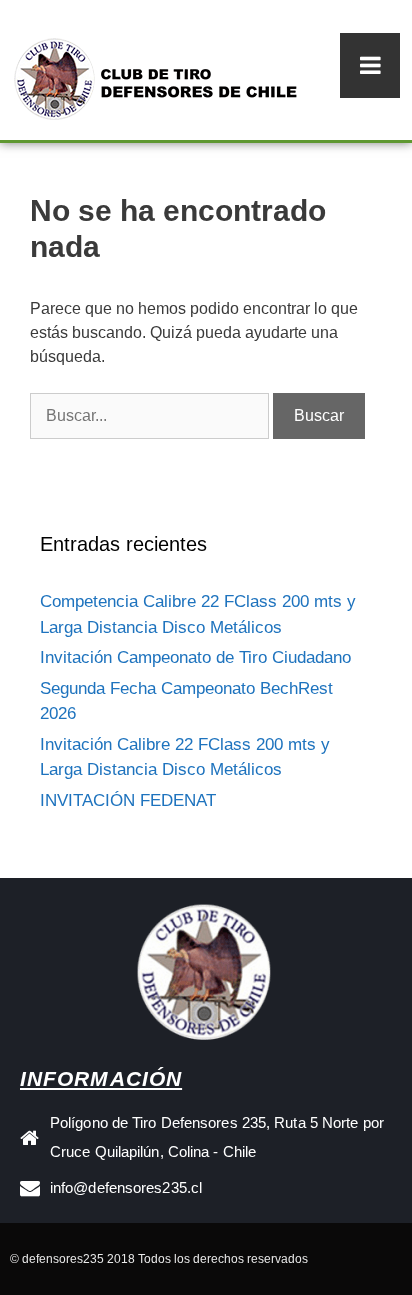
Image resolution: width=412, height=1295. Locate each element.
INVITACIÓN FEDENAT (128, 800)
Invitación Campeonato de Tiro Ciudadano (195, 657)
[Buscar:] (151, 415)
